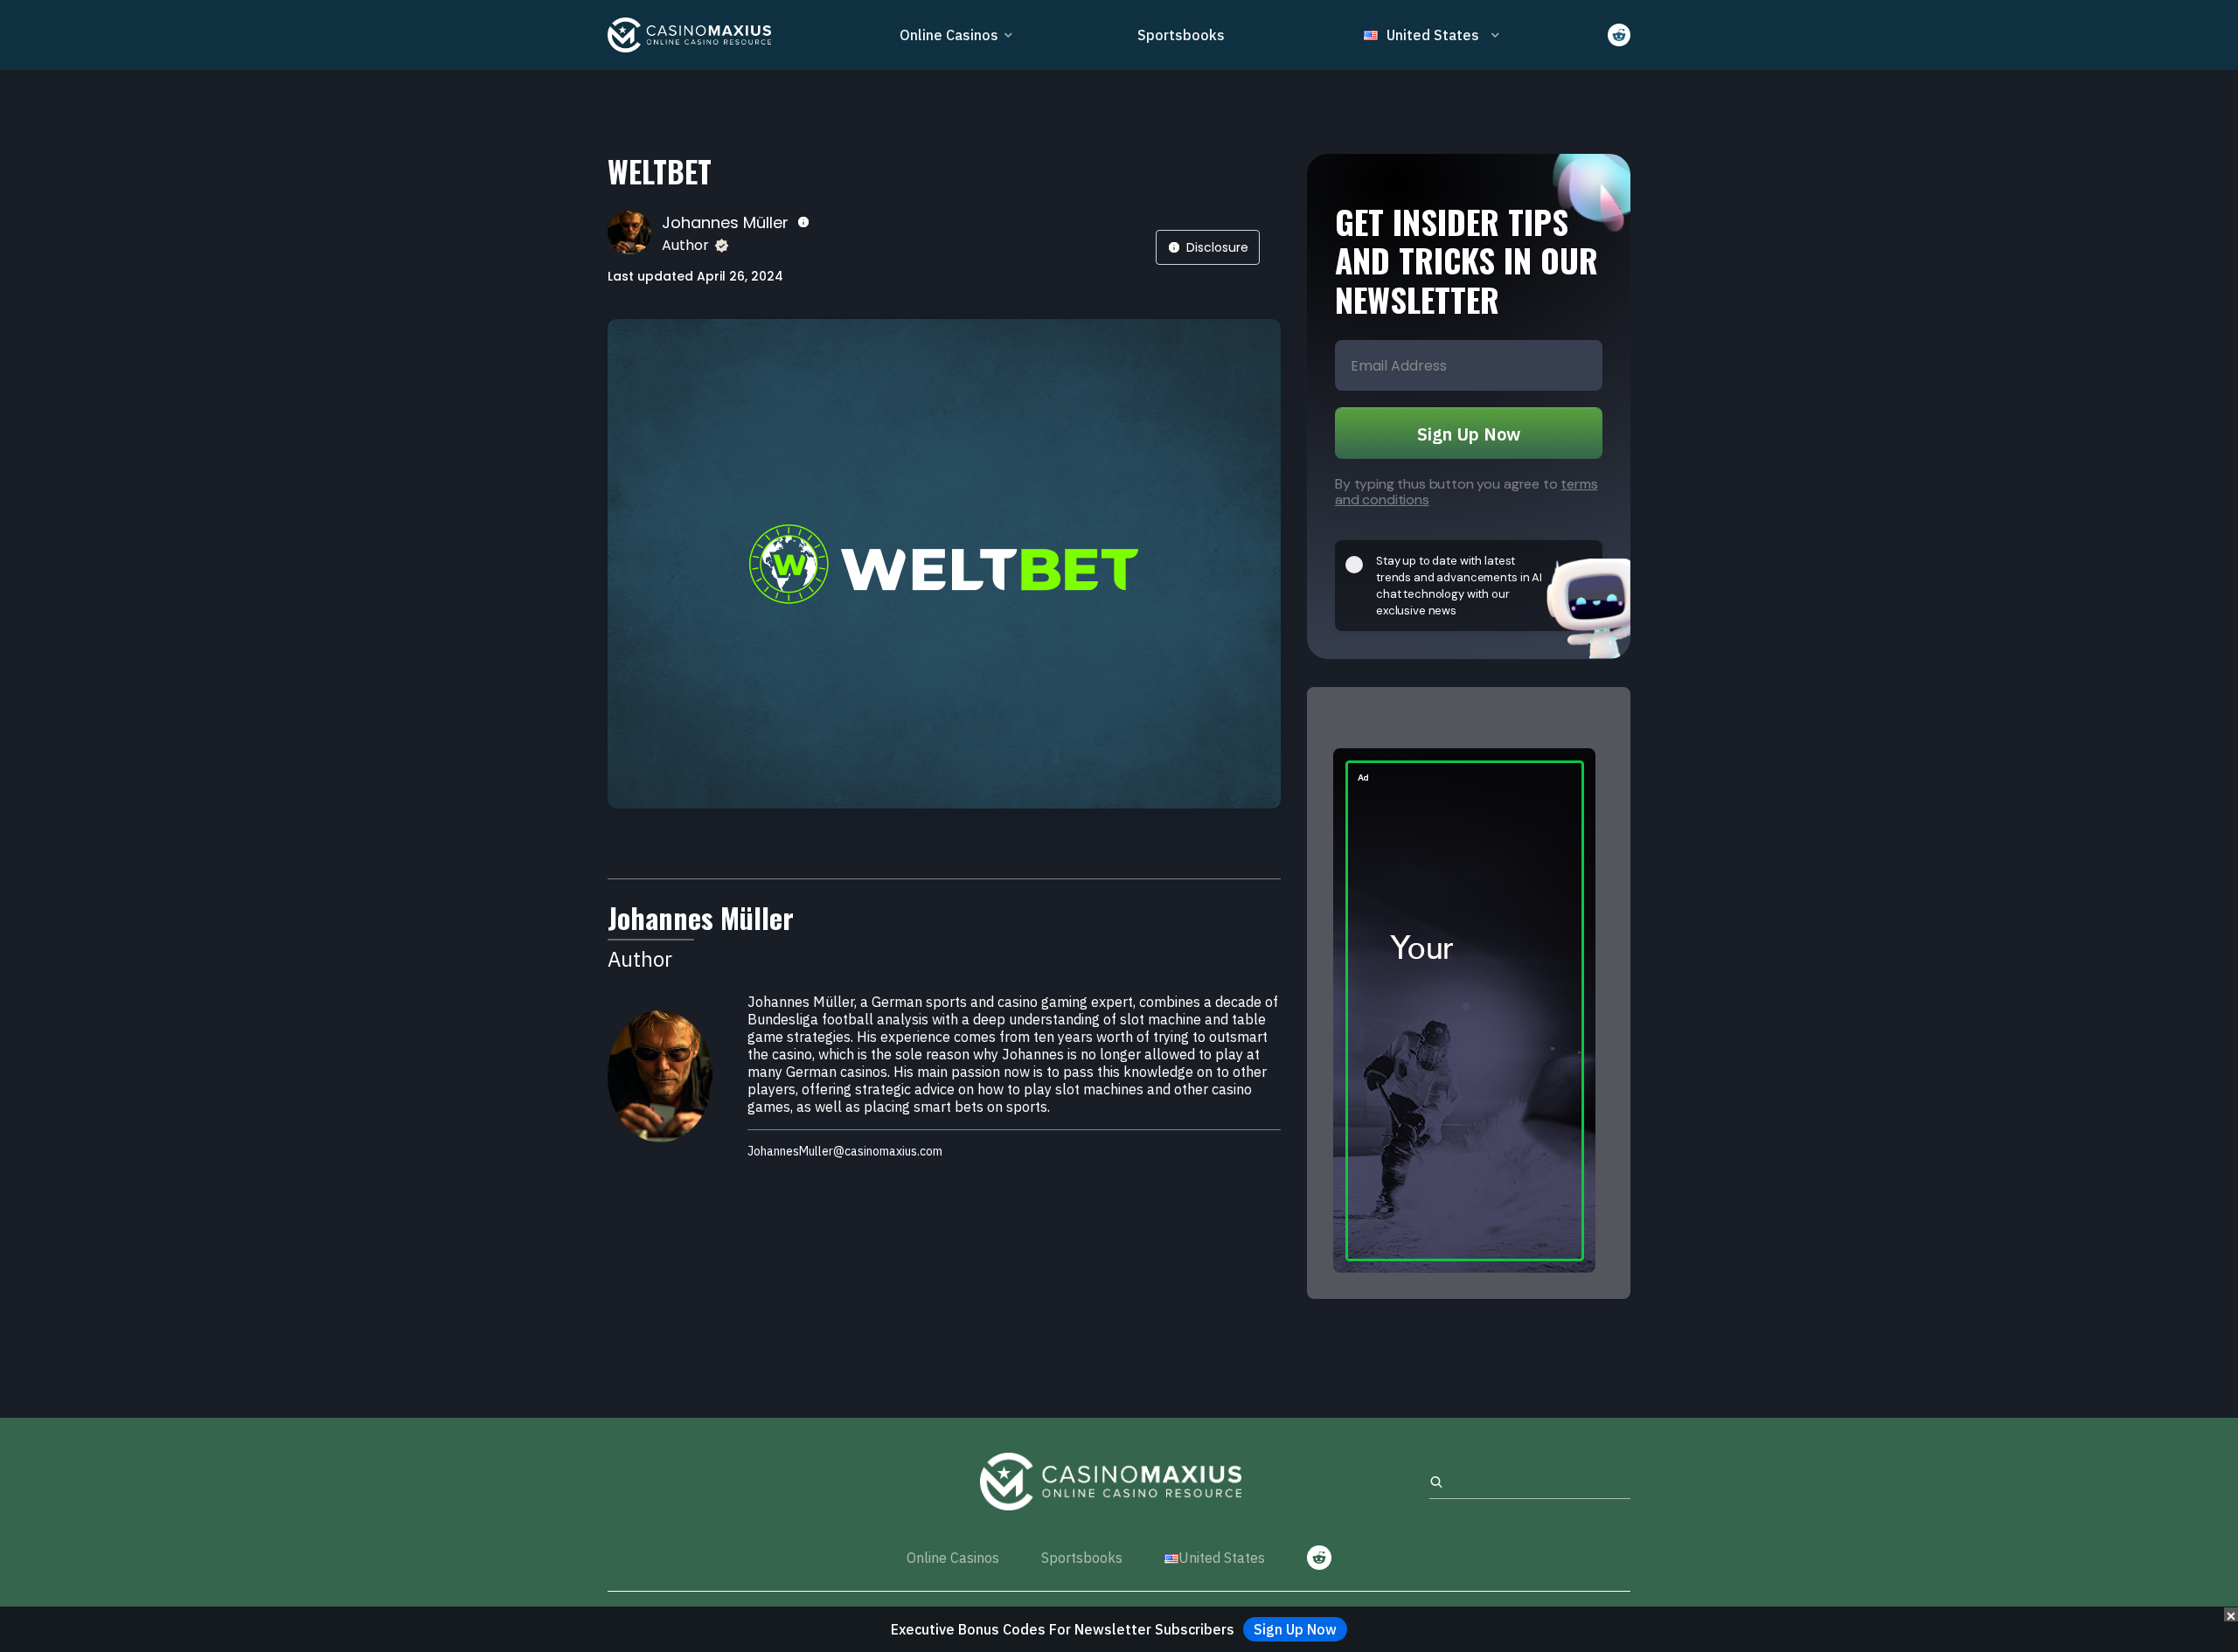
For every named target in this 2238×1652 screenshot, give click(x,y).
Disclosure (1217, 247)
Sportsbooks (1181, 35)
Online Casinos (949, 35)
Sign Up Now (1469, 434)
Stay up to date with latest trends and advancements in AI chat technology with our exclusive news (1459, 586)
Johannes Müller (725, 222)
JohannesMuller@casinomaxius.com (845, 1152)
